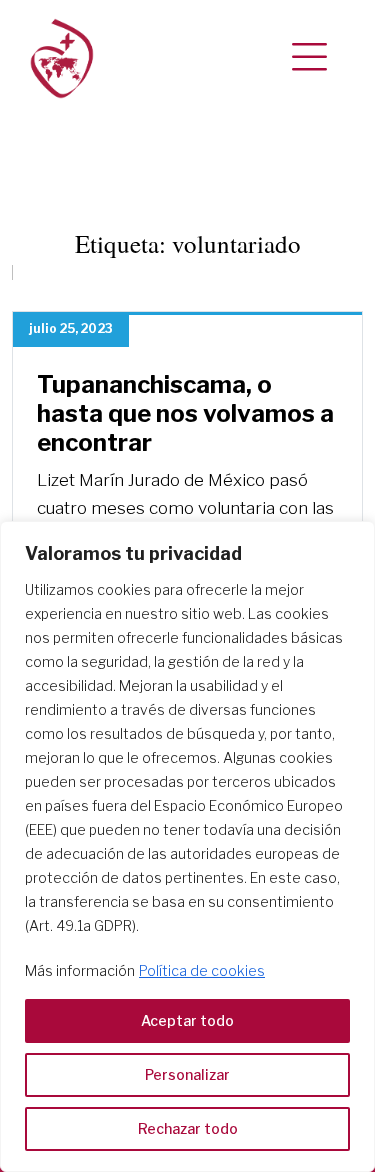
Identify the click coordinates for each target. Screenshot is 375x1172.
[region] (187, 846)
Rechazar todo (188, 1128)
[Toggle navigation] (309, 58)
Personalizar (187, 1074)
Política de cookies (202, 970)
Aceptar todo (187, 1020)
